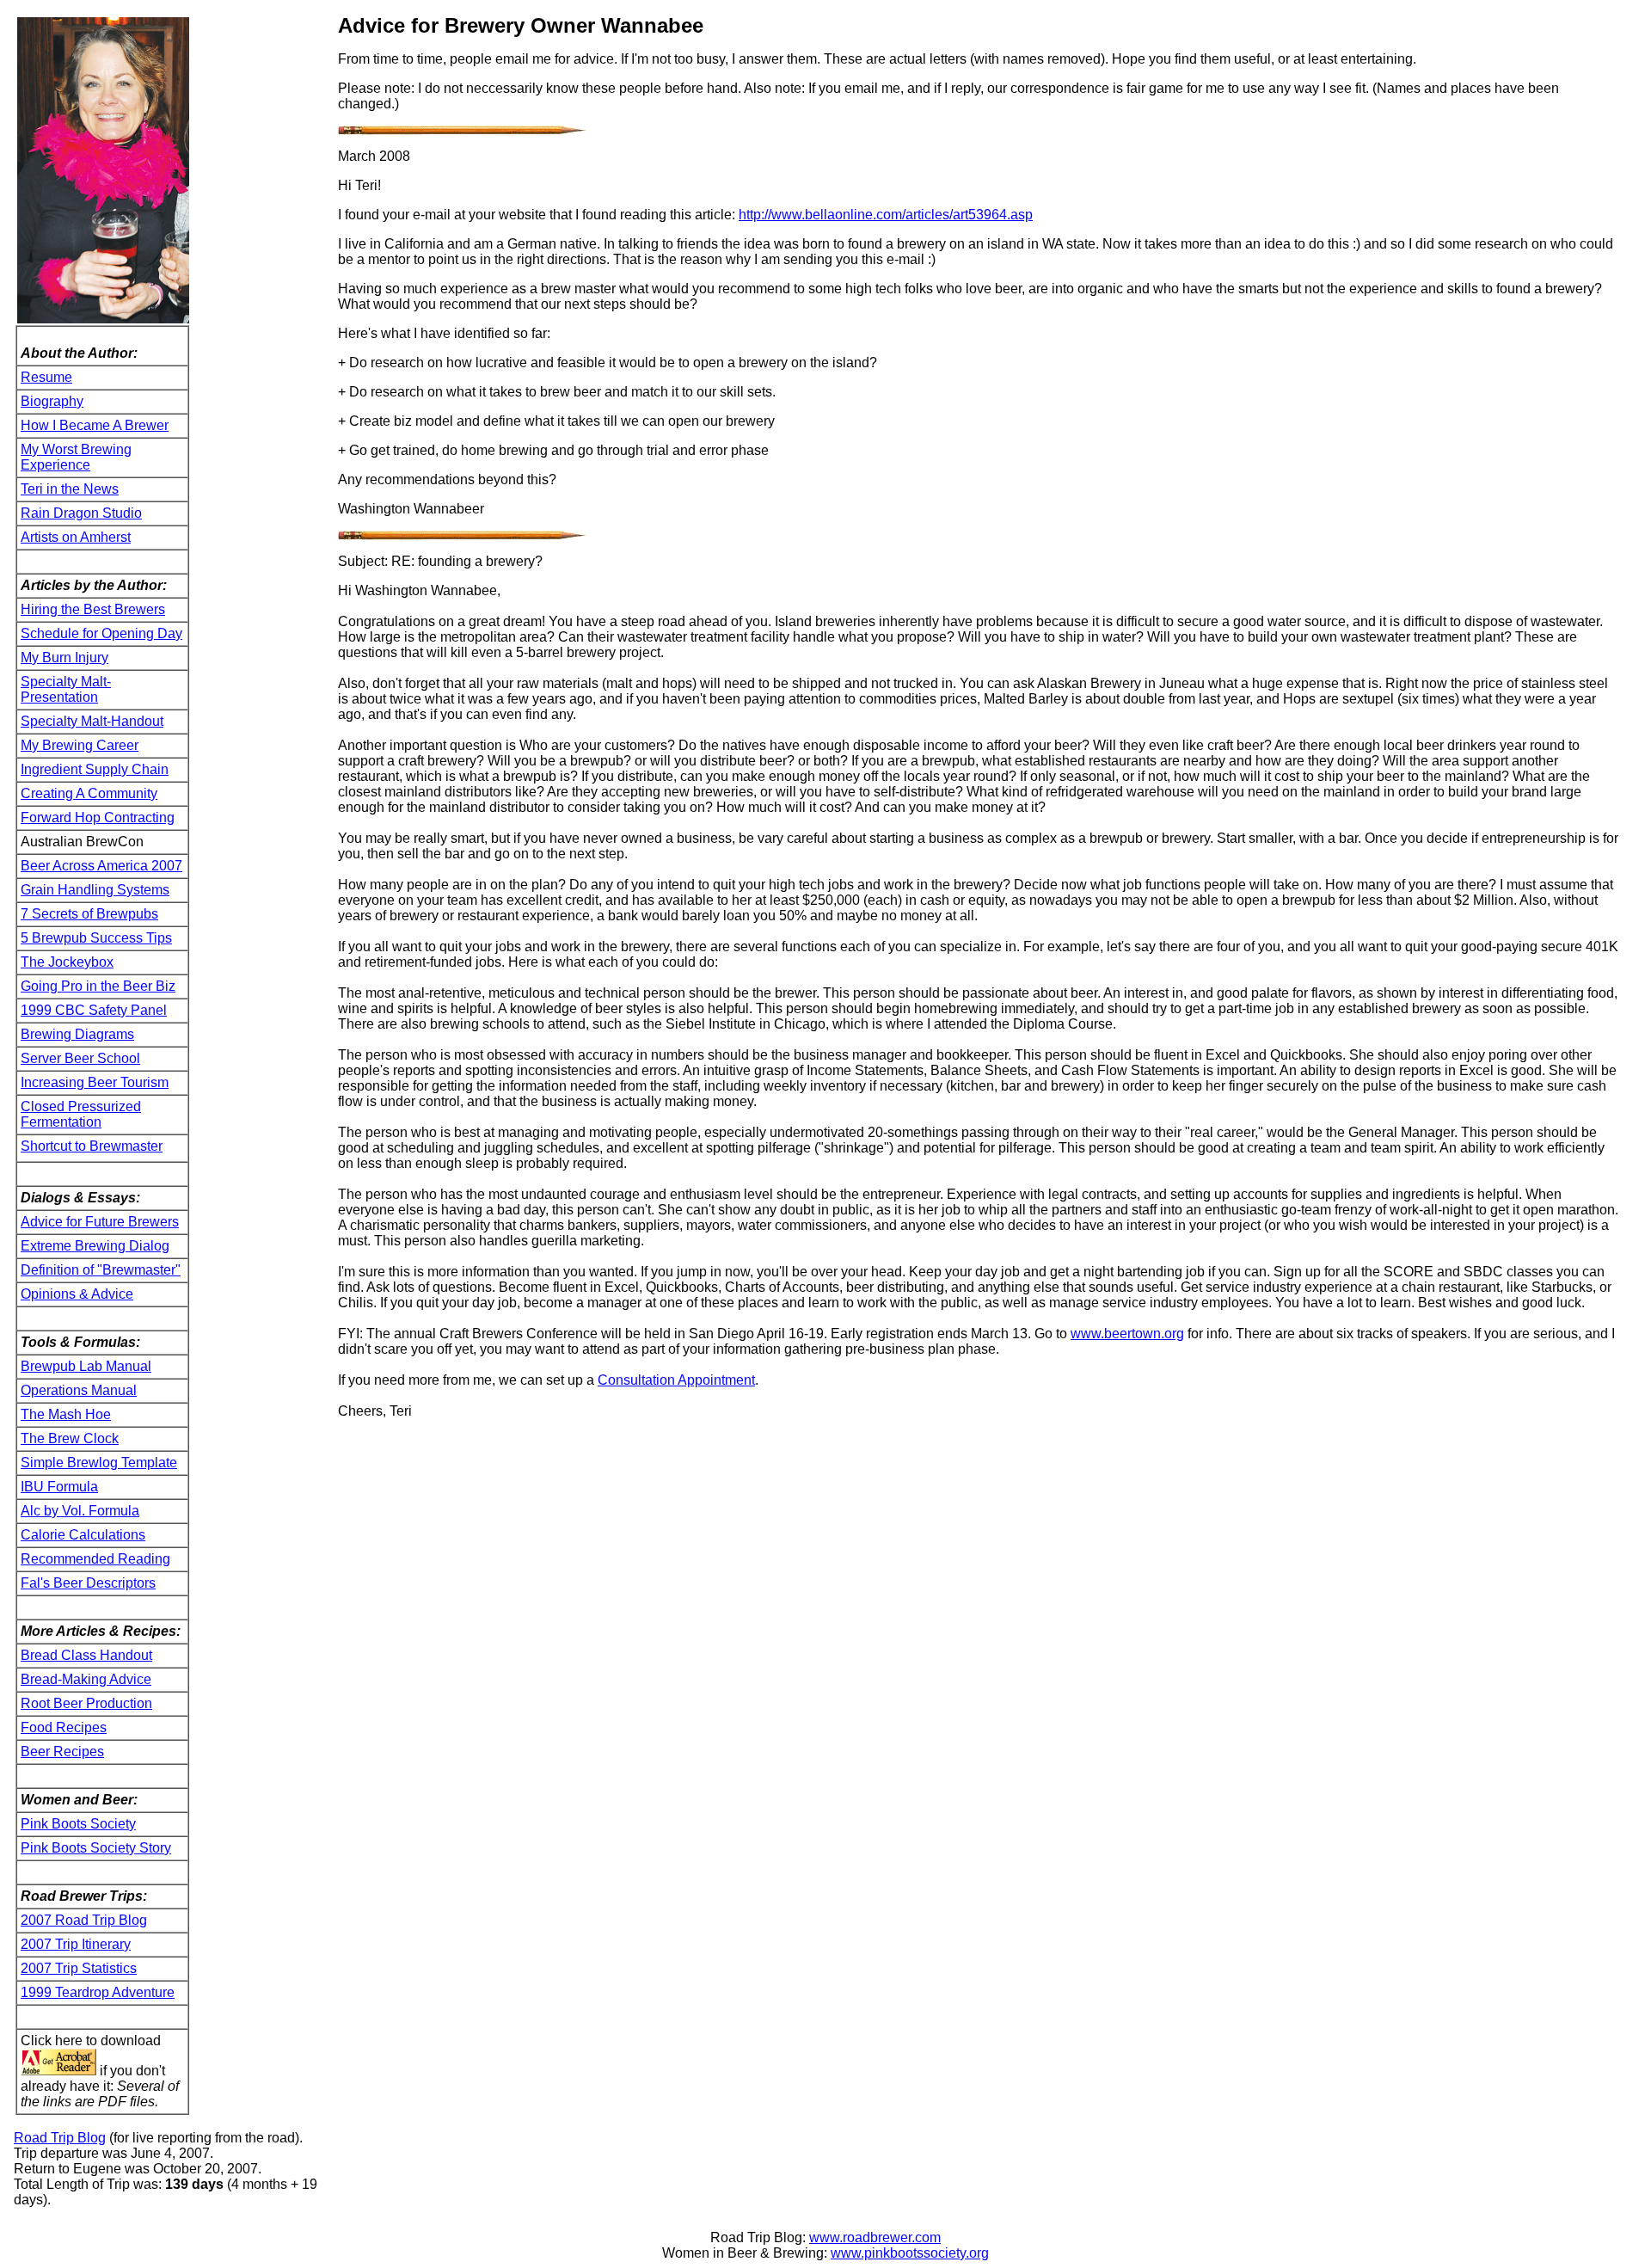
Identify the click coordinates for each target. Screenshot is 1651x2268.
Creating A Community (89, 793)
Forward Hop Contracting (98, 817)
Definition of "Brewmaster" (101, 1270)
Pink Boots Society (78, 1824)
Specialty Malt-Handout (92, 721)
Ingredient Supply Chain (95, 769)
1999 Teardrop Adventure (98, 1992)
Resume (46, 377)
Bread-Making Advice (86, 1679)
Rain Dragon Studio (81, 513)
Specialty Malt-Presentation (66, 689)
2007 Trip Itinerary (76, 1944)
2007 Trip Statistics (79, 1968)
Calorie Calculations (83, 1535)
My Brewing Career (80, 745)
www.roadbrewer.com (875, 2237)
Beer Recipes (62, 1752)
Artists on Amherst (76, 537)
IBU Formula (59, 1487)
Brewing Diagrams (77, 1034)
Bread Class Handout (86, 1655)
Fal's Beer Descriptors (88, 1583)
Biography (52, 401)
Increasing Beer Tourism (95, 1082)
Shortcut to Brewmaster (92, 1146)
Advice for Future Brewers (100, 1222)
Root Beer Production (86, 1703)
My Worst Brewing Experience (76, 457)
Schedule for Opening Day (101, 633)
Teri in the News (70, 489)
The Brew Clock (70, 1438)
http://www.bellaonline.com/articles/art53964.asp (886, 215)
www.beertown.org (1127, 1334)
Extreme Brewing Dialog (95, 1246)
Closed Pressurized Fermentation (81, 1114)
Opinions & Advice (77, 1294)
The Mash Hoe (66, 1414)
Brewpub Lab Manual (86, 1366)
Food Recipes (64, 1727)
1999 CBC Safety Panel (94, 1010)
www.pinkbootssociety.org (910, 2253)
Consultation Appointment (676, 1380)
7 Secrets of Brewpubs (89, 914)
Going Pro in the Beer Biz (98, 986)
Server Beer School (80, 1058)
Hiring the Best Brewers (93, 609)
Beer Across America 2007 (101, 866)
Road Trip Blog (60, 2138)
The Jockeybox (67, 962)
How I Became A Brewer (95, 425)
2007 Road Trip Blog (84, 1920)
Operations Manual (79, 1390)
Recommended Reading (95, 1559)
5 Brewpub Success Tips (96, 938)
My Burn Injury (64, 658)
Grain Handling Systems (95, 890)
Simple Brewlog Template (99, 1463)
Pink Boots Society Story (96, 1848)
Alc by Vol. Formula (80, 1511)
